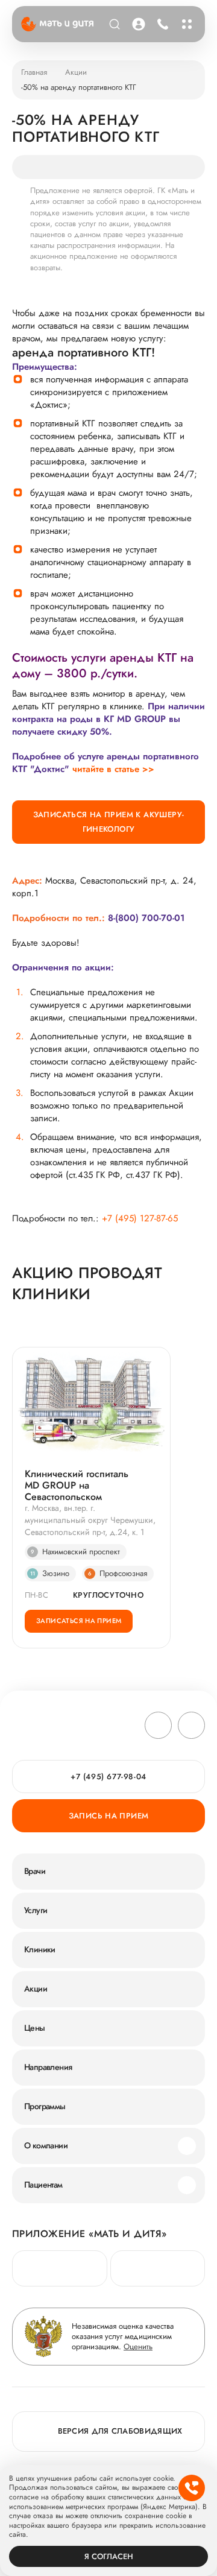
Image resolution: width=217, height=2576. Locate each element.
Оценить (138, 2347)
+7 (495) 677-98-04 (161, 24)
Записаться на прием (79, 1621)
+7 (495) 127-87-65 (140, 1219)
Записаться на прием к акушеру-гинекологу (109, 822)
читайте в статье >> (113, 769)
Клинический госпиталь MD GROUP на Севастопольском (77, 1486)
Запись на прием (109, 1816)
